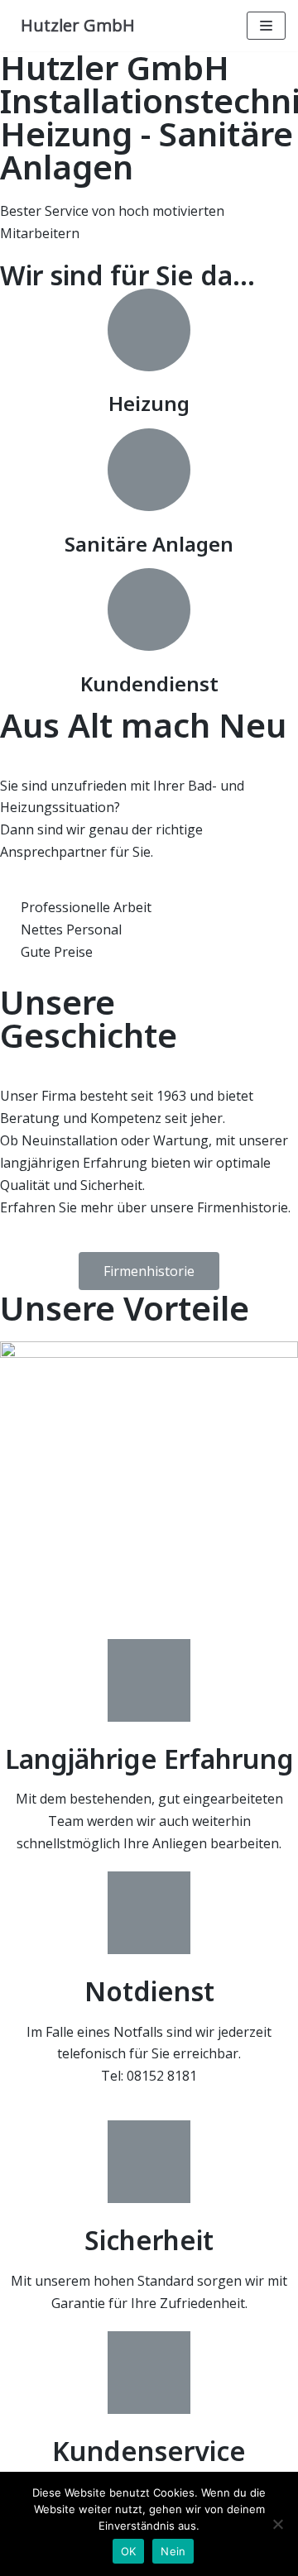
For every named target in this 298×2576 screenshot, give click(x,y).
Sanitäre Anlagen (149, 544)
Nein (173, 2551)
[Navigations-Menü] (266, 26)
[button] (149, 1271)
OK (129, 2551)
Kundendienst (149, 683)
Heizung (149, 403)
